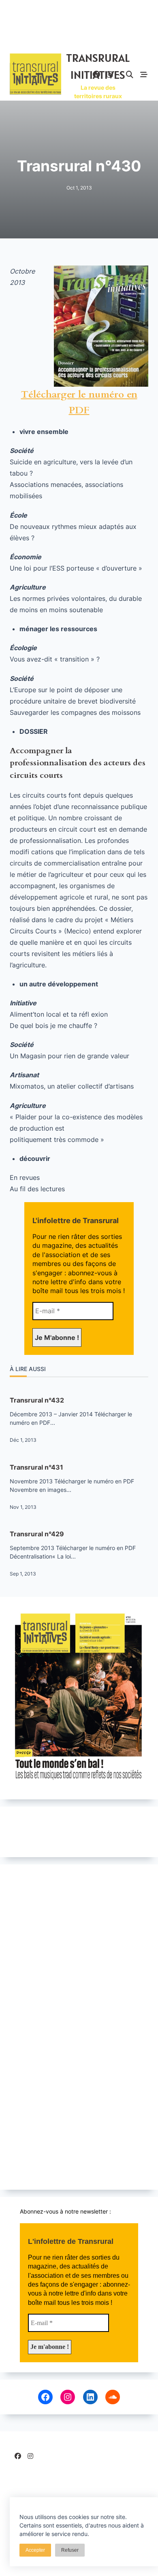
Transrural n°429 (37, 1534)
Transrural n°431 (36, 1467)
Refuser (70, 2550)
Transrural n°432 (37, 1400)
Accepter (35, 2550)
